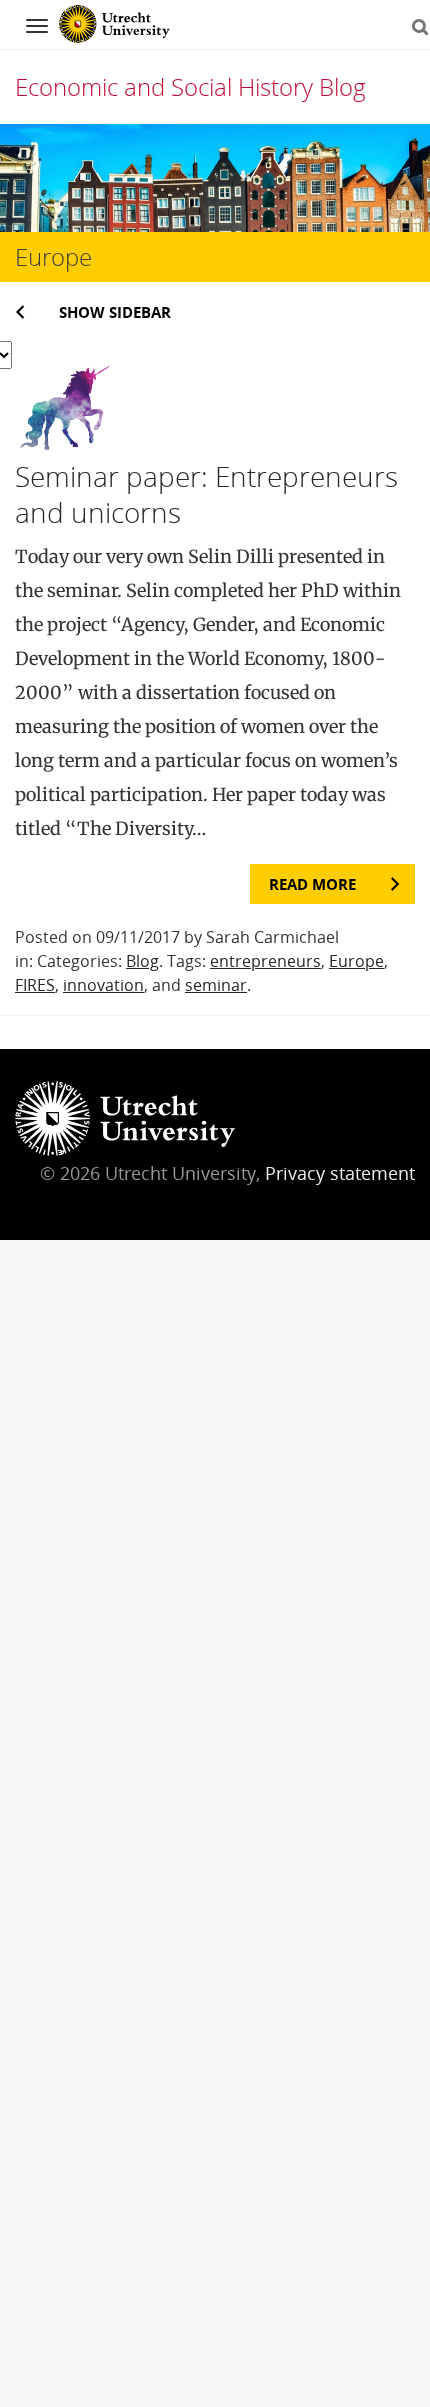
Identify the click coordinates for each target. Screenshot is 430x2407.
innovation (103, 985)
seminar (216, 985)
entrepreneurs (265, 961)
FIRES (35, 985)
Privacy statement (340, 1173)
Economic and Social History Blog (190, 86)
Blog (142, 961)
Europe (356, 961)
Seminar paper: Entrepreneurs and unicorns (206, 494)
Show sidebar (115, 312)
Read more (312, 884)
